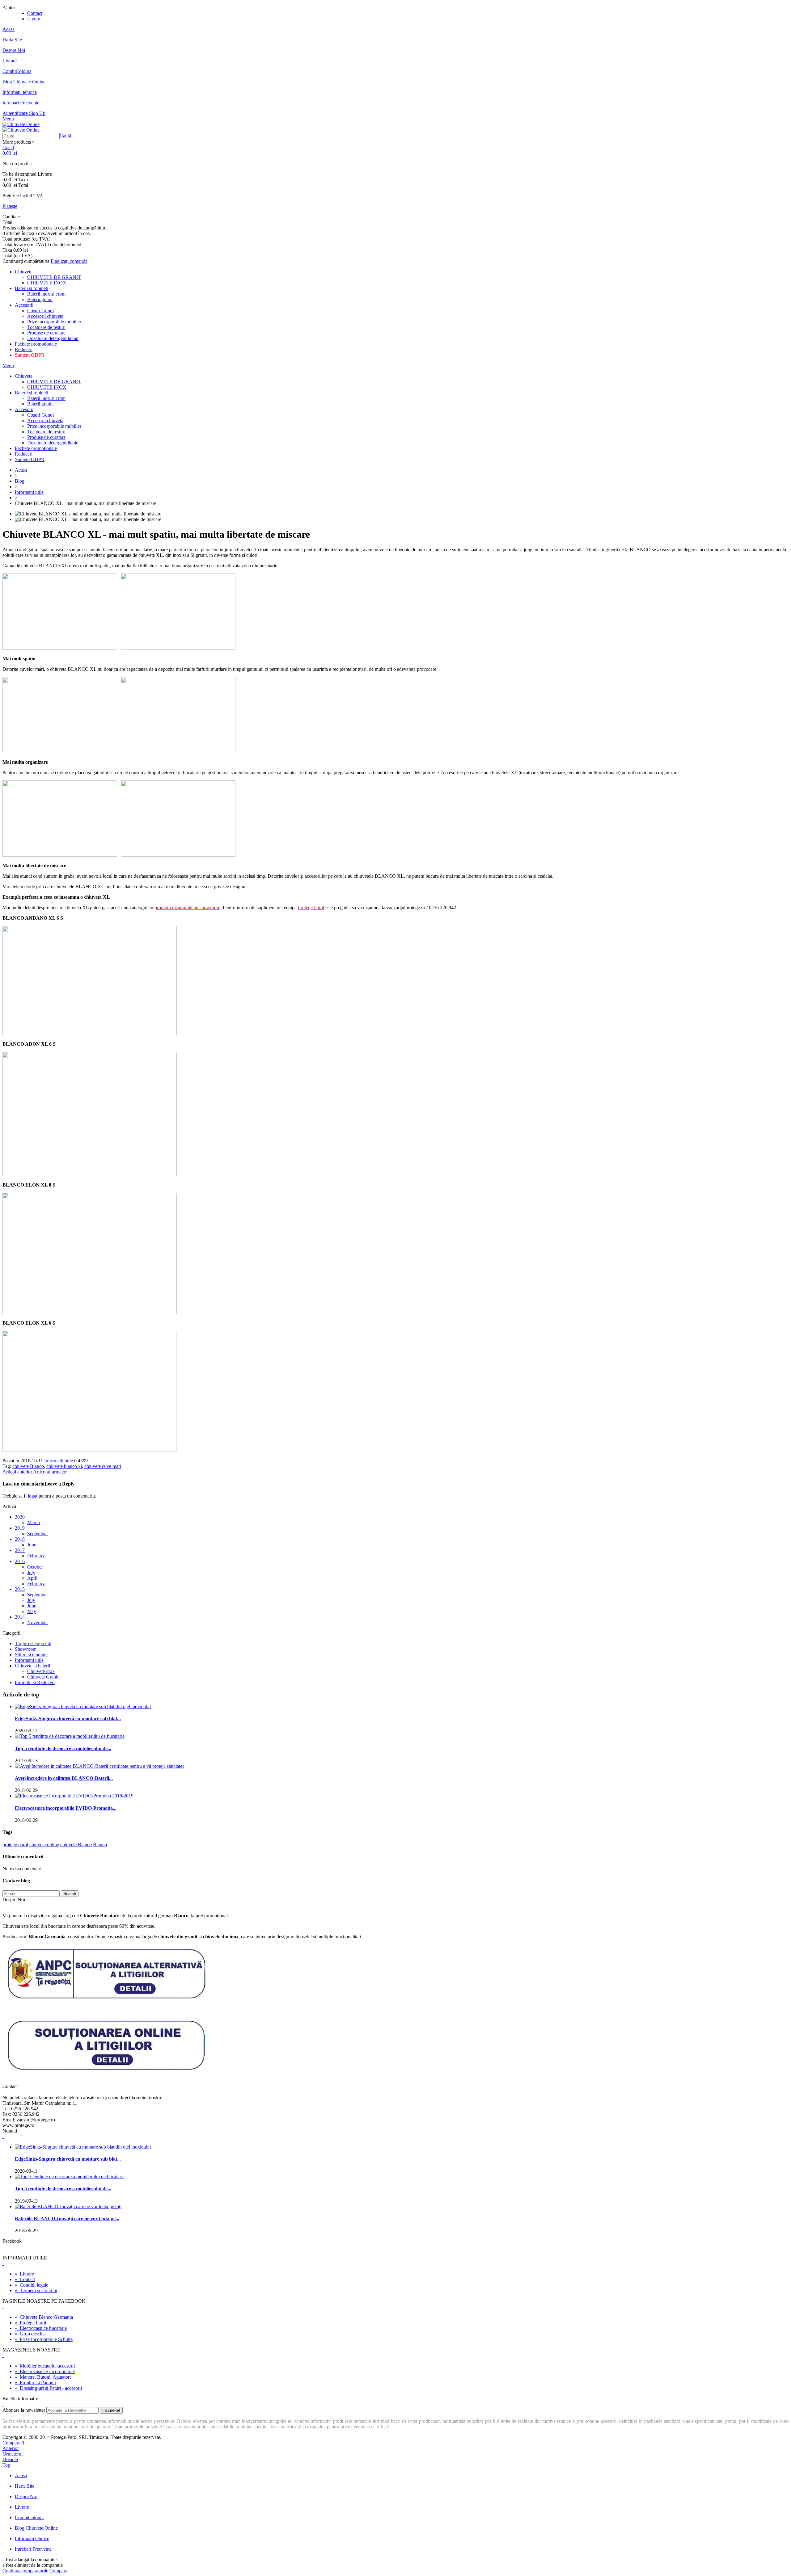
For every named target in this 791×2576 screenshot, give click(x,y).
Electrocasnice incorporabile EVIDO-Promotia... (66, 1808)
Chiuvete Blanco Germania (44, 2317)
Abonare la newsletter (24, 2410)
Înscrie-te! (111, 2410)
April (32, 1578)
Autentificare (16, 113)
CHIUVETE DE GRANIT (54, 277)
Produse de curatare (46, 333)
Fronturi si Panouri (36, 2383)
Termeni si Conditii (36, 2290)
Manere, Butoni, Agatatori (43, 2377)
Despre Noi (14, 50)
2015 (20, 1589)
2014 (20, 1617)
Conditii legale (32, 2285)
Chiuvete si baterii (32, 1666)
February (36, 1556)
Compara (58, 2571)
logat (33, 1496)
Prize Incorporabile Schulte (44, 2339)
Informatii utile (29, 492)
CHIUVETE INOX (47, 283)
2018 (20, 1539)
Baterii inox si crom (46, 294)
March (34, 1522)
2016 (20, 1561)
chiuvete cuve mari (103, 1466)
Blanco (100, 1845)
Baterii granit (40, 299)
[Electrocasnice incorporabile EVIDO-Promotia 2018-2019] (74, 1796)
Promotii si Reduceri (35, 1682)
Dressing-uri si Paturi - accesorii (48, 2388)
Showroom (26, 1649)
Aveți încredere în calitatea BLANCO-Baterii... (64, 1778)
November (38, 1622)
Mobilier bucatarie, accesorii (45, 2366)
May (32, 1611)
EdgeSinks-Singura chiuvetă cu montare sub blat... (68, 1719)
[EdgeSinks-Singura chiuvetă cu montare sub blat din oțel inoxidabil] (83, 1706)
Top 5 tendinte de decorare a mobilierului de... (63, 1748)
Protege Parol (30, 2323)
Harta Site (12, 40)
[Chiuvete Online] (21, 124)
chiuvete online (44, 1845)
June (32, 1545)
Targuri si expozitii (33, 1643)
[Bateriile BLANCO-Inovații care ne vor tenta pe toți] (68, 2206)
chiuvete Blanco (28, 1466)
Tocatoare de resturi (46, 327)
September (38, 1534)
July (31, 1572)
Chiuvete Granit (43, 1677)
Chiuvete (24, 272)
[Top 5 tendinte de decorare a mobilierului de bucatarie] (70, 1736)
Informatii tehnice (20, 92)
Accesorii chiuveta (45, 316)
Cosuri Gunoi (40, 311)
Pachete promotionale (36, 344)
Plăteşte (10, 206)
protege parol (15, 1845)
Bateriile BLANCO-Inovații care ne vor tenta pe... (67, 2219)
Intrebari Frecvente (21, 103)
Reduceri (24, 349)
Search (70, 1894)
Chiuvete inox (41, 1671)
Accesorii (24, 305)
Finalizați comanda (69, 261)
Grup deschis (30, 2334)
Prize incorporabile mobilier (54, 322)
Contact (35, 13)
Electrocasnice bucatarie (41, 2328)
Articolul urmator (50, 1472)
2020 (20, 1517)
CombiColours (17, 71)
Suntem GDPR (30, 355)
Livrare (34, 19)
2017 (20, 1550)
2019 (20, 1528)
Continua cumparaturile (25, 2571)
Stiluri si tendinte (31, 1655)
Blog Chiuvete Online (24, 82)
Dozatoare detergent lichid (53, 338)
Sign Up (37, 113)
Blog (20, 481)
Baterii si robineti (32, 288)
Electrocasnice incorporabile (45, 2371)
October (35, 1567)
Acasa (8, 29)
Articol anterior (17, 1472)
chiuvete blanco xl (64, 1466)
